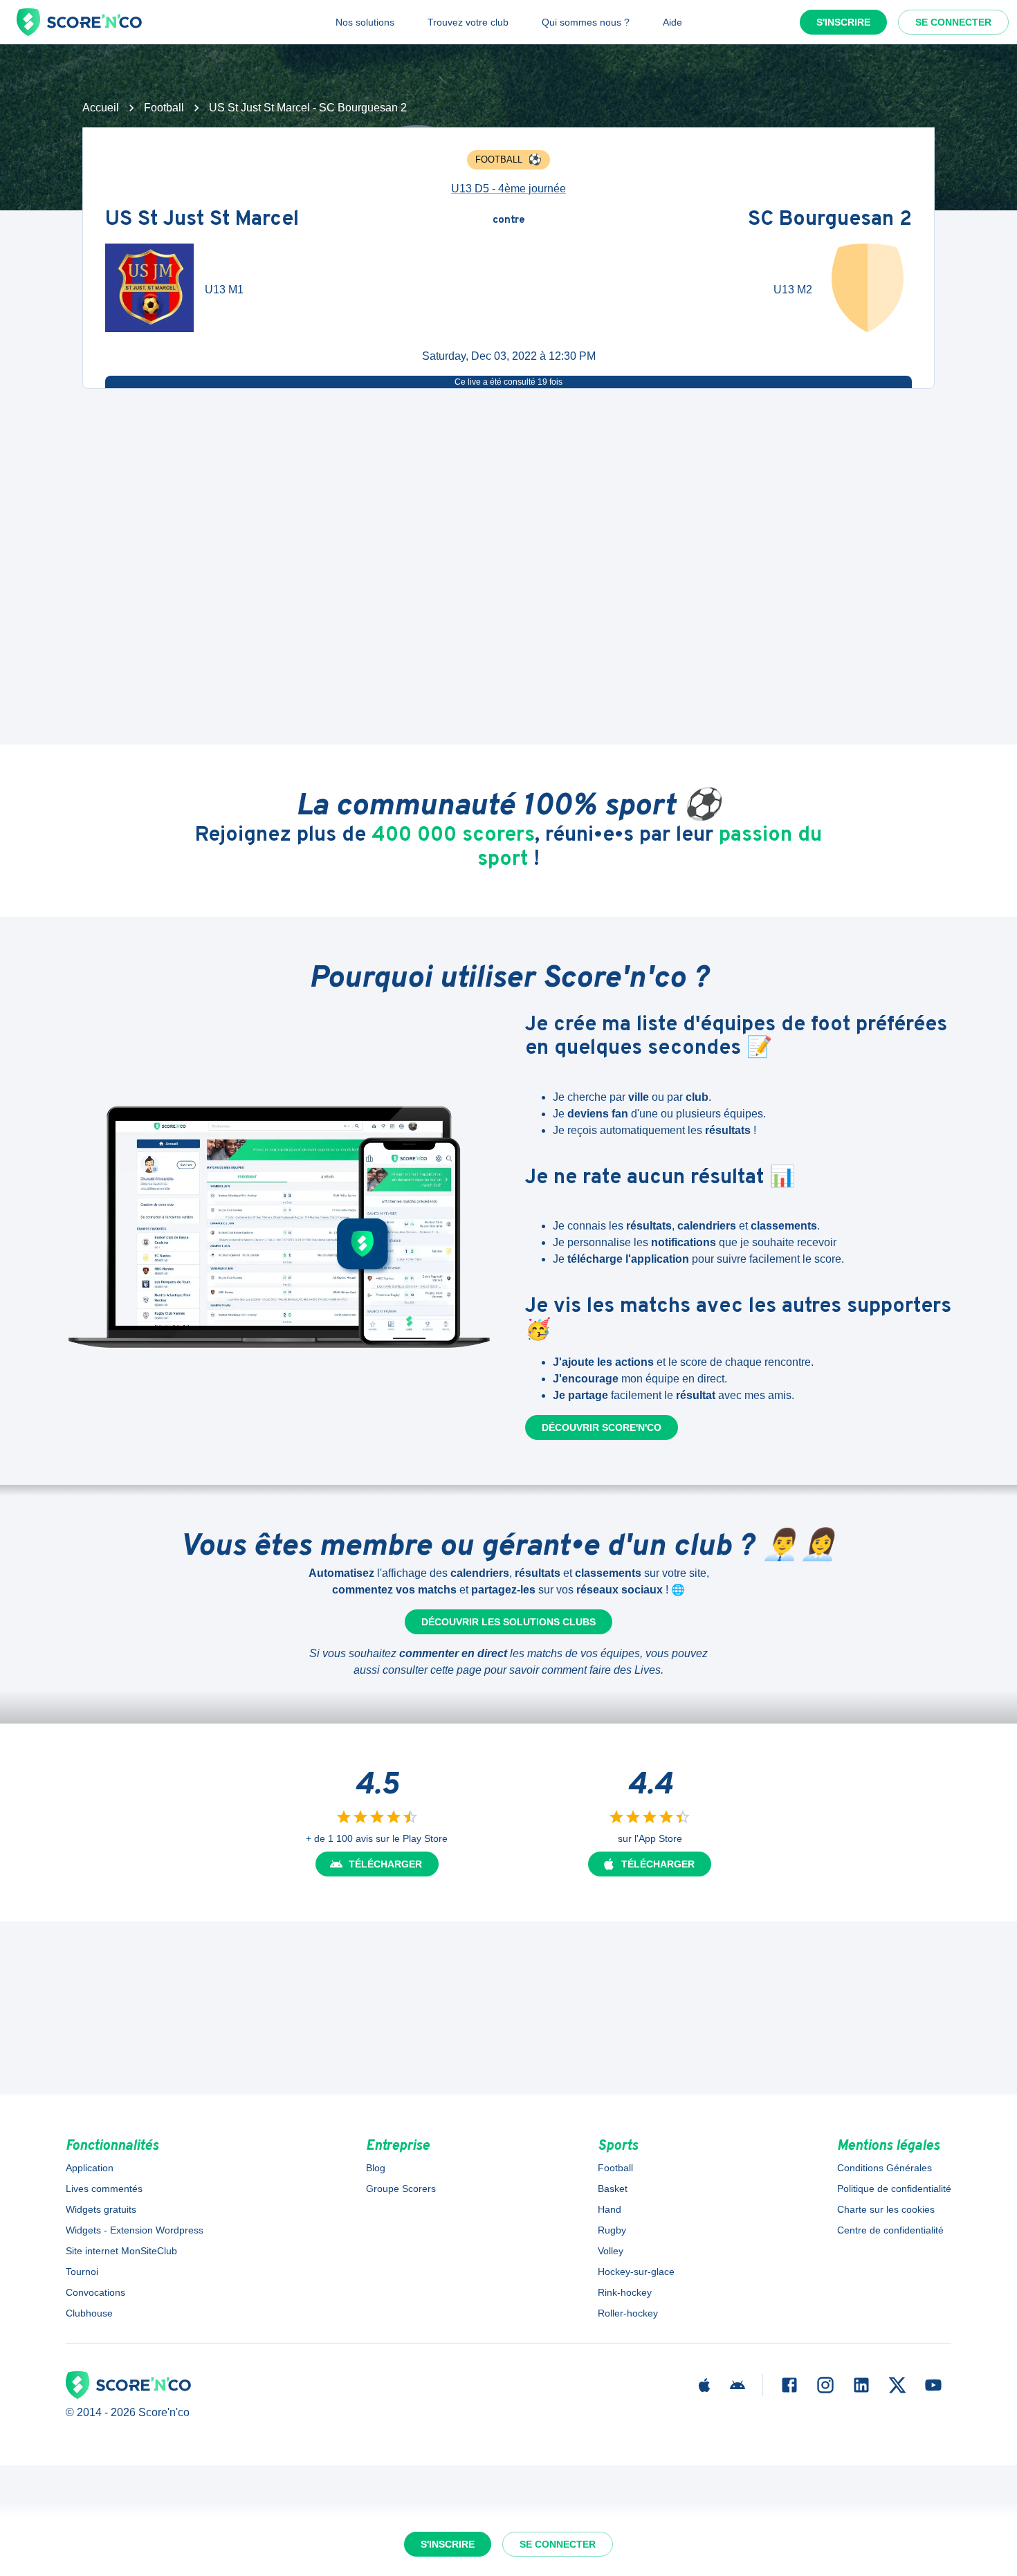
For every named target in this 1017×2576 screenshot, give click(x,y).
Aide (672, 22)
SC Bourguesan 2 (830, 220)
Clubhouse (89, 2313)
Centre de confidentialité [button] (890, 2230)
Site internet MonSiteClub (121, 2251)
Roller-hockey (628, 2313)
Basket (613, 2189)
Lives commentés (104, 2189)
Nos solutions (365, 22)
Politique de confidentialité (894, 2189)
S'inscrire (843, 22)
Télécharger (385, 1864)
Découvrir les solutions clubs (508, 1622)
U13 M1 (224, 290)
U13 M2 (793, 290)
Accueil (101, 108)
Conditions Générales (885, 2168)
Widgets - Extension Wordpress (135, 2230)
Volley (611, 2251)
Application (90, 2168)
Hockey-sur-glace (636, 2272)
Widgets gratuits (101, 2209)
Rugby (612, 2230)
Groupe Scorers (401, 2189)
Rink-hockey (625, 2292)
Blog (376, 2168)
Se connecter (953, 22)
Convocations (95, 2292)
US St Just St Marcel (202, 220)
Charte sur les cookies (886, 2209)
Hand (610, 2209)
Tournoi (82, 2272)
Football (164, 108)
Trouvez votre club (468, 22)
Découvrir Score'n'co (602, 1427)
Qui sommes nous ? (586, 22)
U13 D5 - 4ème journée (508, 189)
